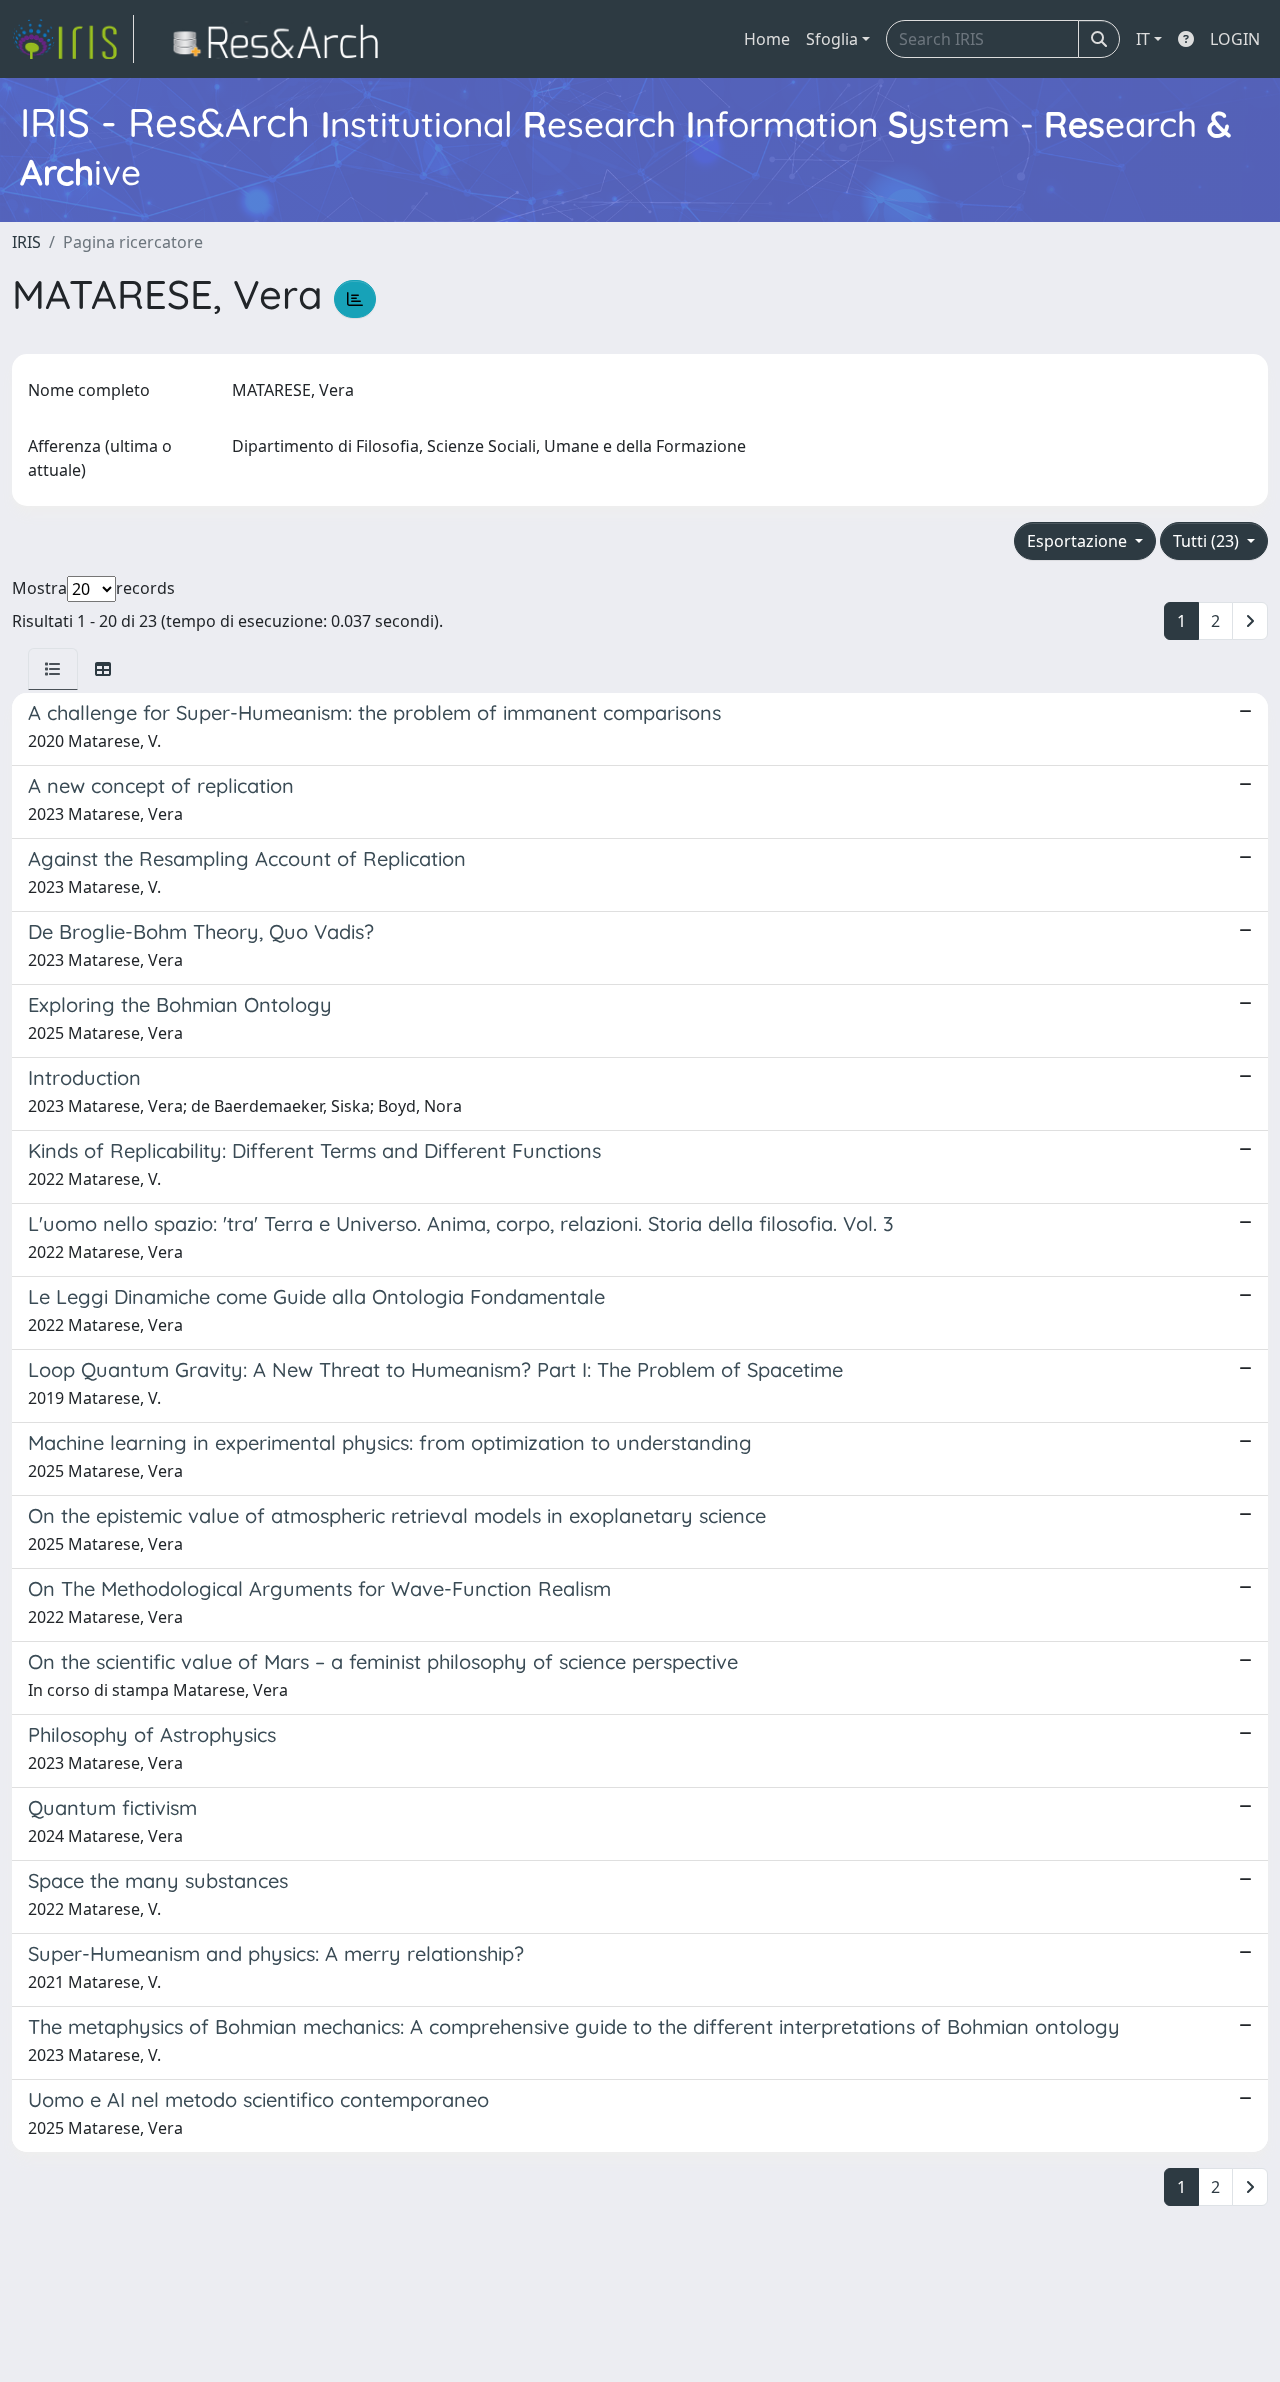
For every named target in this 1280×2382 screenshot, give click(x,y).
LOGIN (1235, 39)
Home (767, 39)
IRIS (26, 242)
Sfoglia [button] (832, 39)
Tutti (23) (1208, 541)
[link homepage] (73, 39)
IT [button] (1143, 39)
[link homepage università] (281, 39)
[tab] (53, 669)
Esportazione (1079, 541)
